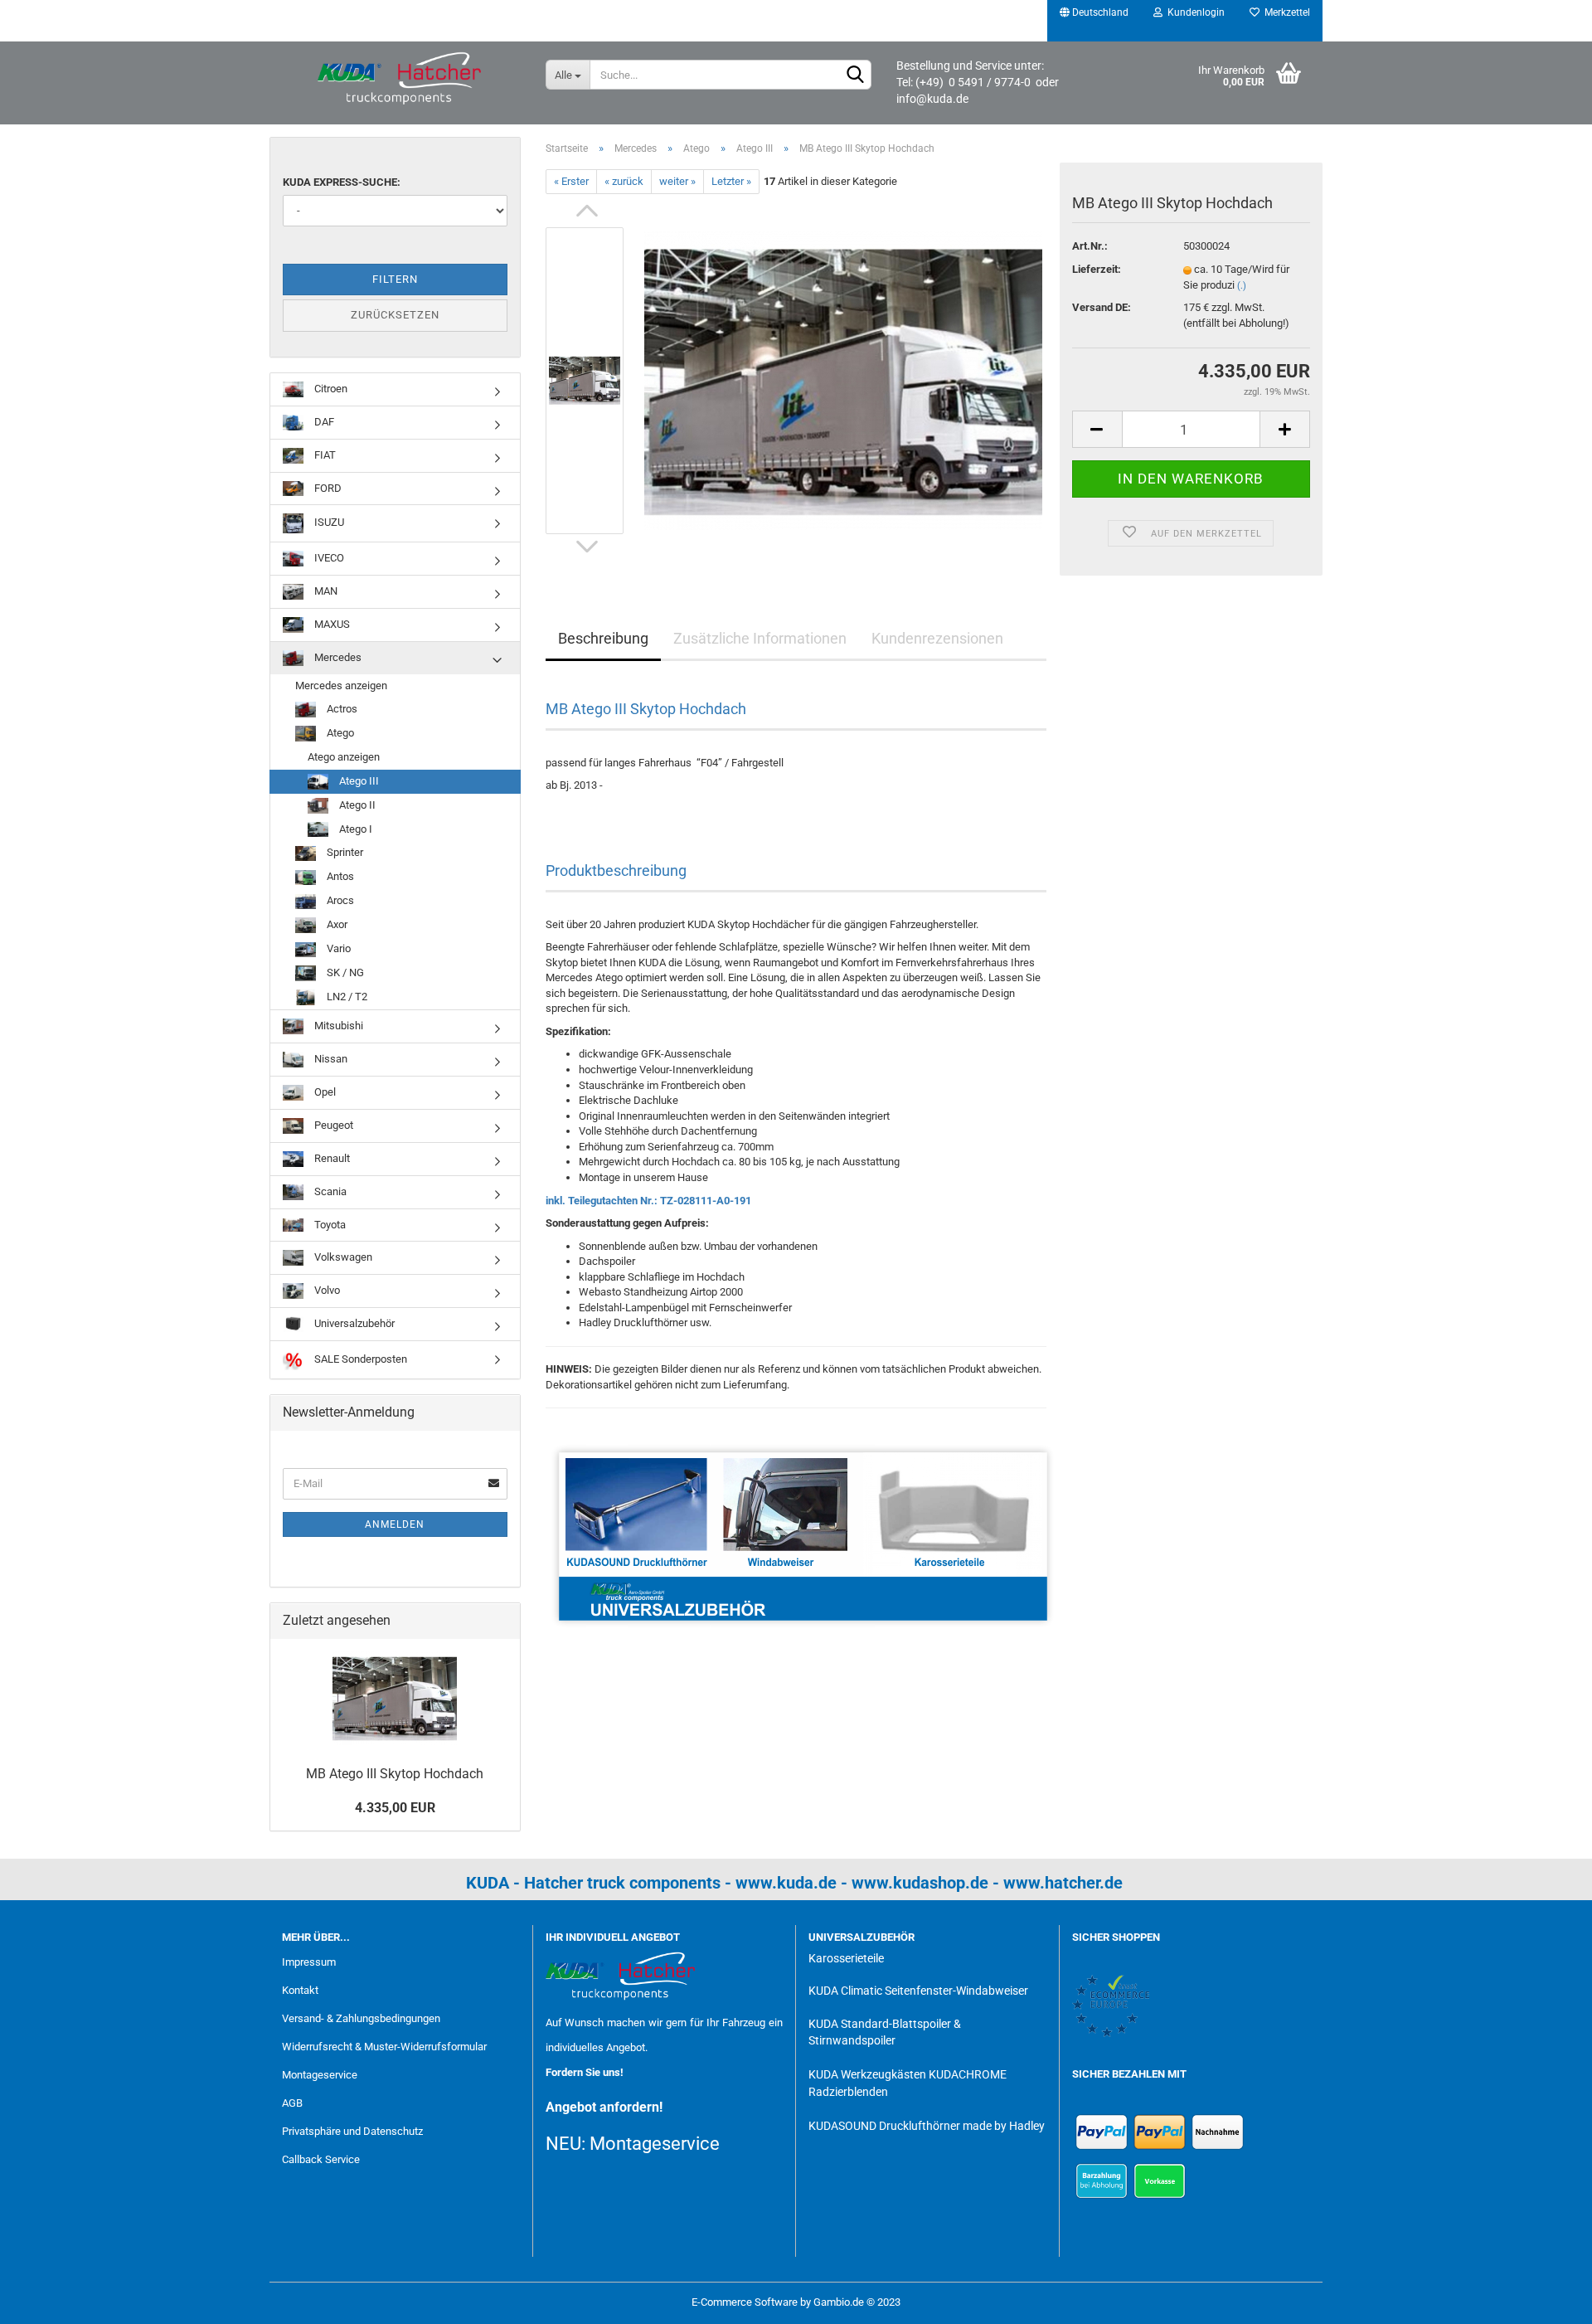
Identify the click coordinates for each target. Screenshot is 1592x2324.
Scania (329, 1191)
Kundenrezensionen (937, 638)
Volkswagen (342, 1257)
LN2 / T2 (346, 997)
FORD (327, 488)
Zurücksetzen (395, 315)
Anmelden (395, 1524)
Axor (336, 924)
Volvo (326, 1290)
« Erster (571, 181)
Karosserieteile (846, 1958)
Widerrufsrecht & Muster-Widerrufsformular (384, 2047)
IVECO (328, 558)
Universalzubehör (353, 1323)
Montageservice (320, 2075)
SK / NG (344, 972)
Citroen (330, 389)
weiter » (677, 181)
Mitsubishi (337, 1026)
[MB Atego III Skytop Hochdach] (843, 380)
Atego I (354, 829)
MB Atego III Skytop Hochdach (395, 1774)
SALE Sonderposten (359, 1359)
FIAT (324, 455)
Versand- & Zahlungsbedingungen (361, 2018)
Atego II (356, 805)
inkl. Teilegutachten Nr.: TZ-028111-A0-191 (648, 1201)
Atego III (358, 781)
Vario (337, 948)
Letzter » (731, 181)
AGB (292, 2103)
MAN (325, 591)
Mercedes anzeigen (341, 686)
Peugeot (332, 1125)
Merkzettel (1285, 12)
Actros (341, 709)
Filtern (395, 279)
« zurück (624, 181)
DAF (323, 422)
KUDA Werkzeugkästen (867, 2074)
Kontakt (300, 1990)
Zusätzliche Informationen (760, 638)
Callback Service (321, 2159)
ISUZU (328, 523)
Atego (339, 733)
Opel (324, 1092)
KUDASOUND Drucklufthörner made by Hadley (927, 2126)
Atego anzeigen (344, 757)
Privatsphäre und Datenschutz (352, 2131)
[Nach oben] (1546, 2299)
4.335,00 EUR (395, 1808)
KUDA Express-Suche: (342, 182)
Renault (331, 1158)
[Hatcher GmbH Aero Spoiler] (401, 79)
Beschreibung (603, 638)
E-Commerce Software (745, 2302)
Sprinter (344, 852)
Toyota (329, 1225)
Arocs (339, 900)
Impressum (309, 1962)
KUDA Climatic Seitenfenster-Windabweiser (918, 1991)
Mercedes (337, 657)
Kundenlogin (1194, 12)
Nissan (330, 1059)
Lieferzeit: (1097, 269)
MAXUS (331, 624)
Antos (339, 876)
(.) (1242, 286)
